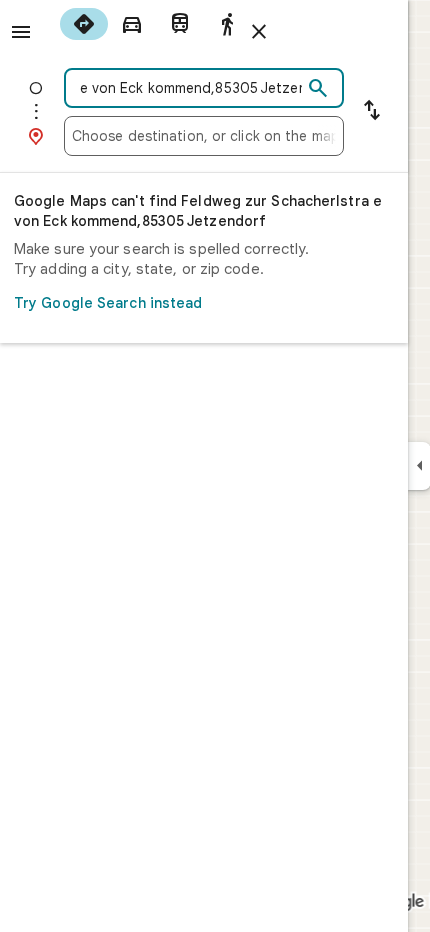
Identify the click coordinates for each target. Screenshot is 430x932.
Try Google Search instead (108, 303)
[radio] (84, 24)
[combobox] (187, 88)
